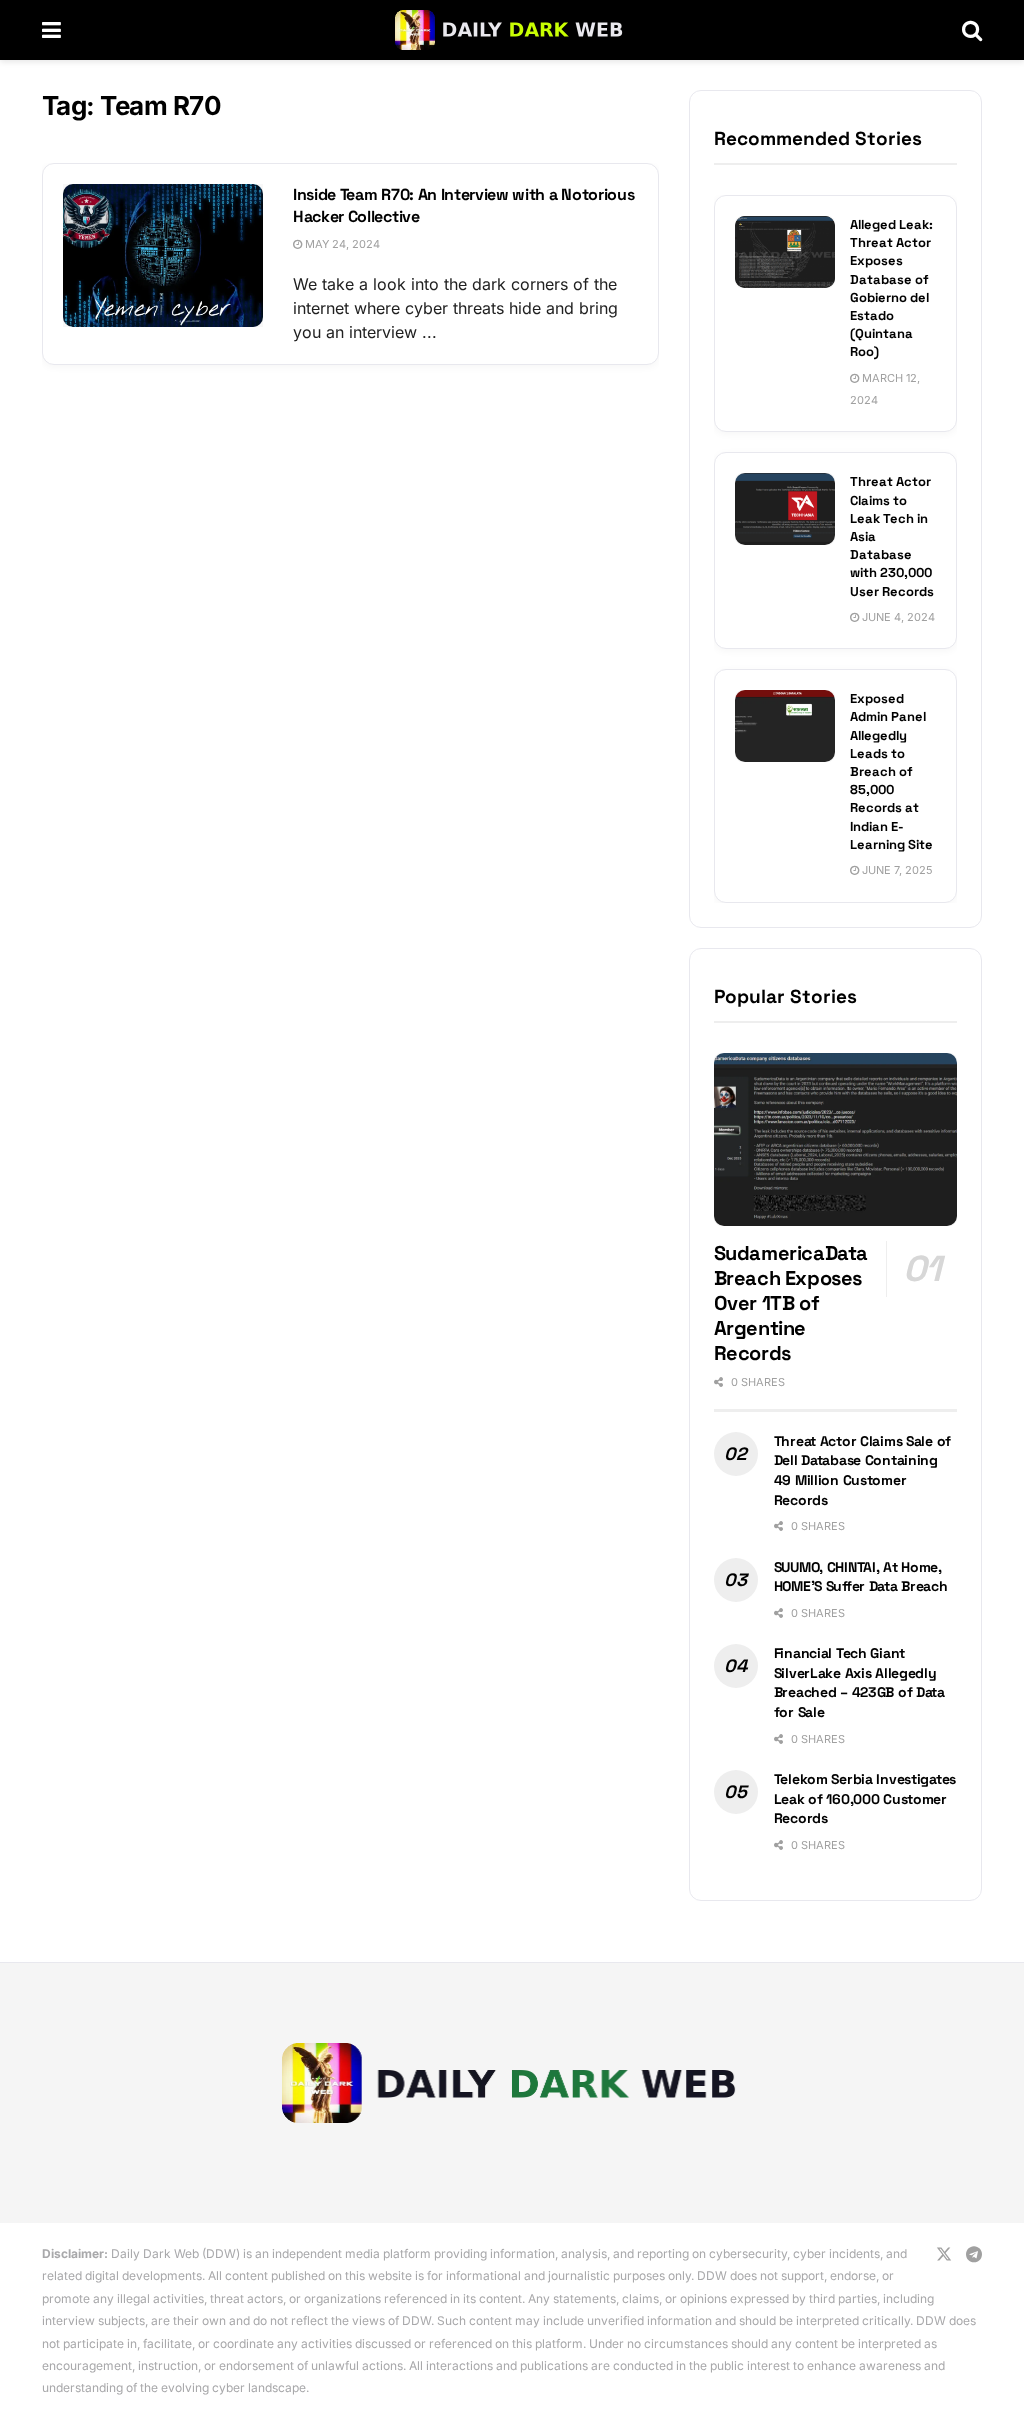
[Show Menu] (51, 30)
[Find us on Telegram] (974, 2254)
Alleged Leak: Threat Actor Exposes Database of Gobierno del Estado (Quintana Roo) (891, 288)
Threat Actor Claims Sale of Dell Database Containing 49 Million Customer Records (862, 1470)
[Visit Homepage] (511, 30)
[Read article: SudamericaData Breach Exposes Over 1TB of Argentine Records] (835, 1140)
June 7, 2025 (896, 870)
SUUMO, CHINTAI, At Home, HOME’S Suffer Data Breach (861, 1577)
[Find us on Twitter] (944, 2254)
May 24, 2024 (341, 244)
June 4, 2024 (897, 617)
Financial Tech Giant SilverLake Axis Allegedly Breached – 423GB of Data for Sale (859, 1682)
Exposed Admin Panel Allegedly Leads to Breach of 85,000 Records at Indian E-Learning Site (891, 771)
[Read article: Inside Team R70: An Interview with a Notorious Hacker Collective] (163, 255)
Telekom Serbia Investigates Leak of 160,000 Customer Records (865, 1798)
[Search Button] (972, 30)
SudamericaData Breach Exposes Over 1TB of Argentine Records (791, 1303)
